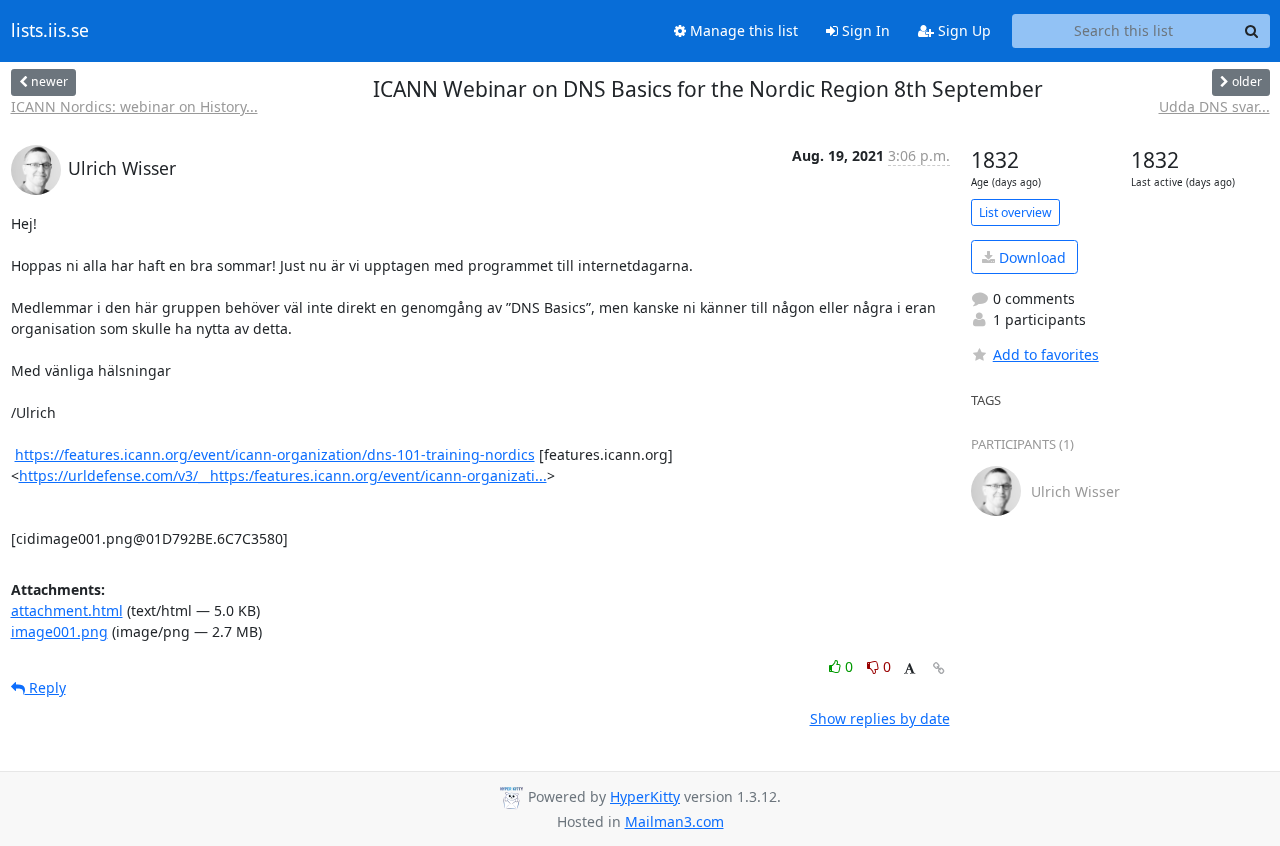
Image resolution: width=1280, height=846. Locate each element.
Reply (45, 687)
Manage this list (742, 30)
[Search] (1252, 31)
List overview (1015, 212)
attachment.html (67, 610)
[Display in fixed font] (909, 669)
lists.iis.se (50, 31)
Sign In (864, 30)
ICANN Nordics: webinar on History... (134, 106)
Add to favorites (1046, 354)
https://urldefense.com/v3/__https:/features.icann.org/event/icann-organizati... (283, 475)
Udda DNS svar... (1214, 106)
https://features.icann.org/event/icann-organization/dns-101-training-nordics (275, 454)
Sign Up (962, 30)
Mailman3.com (674, 821)
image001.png (59, 631)
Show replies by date (880, 718)
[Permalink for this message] (939, 668)
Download (1030, 257)
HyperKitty (645, 796)
